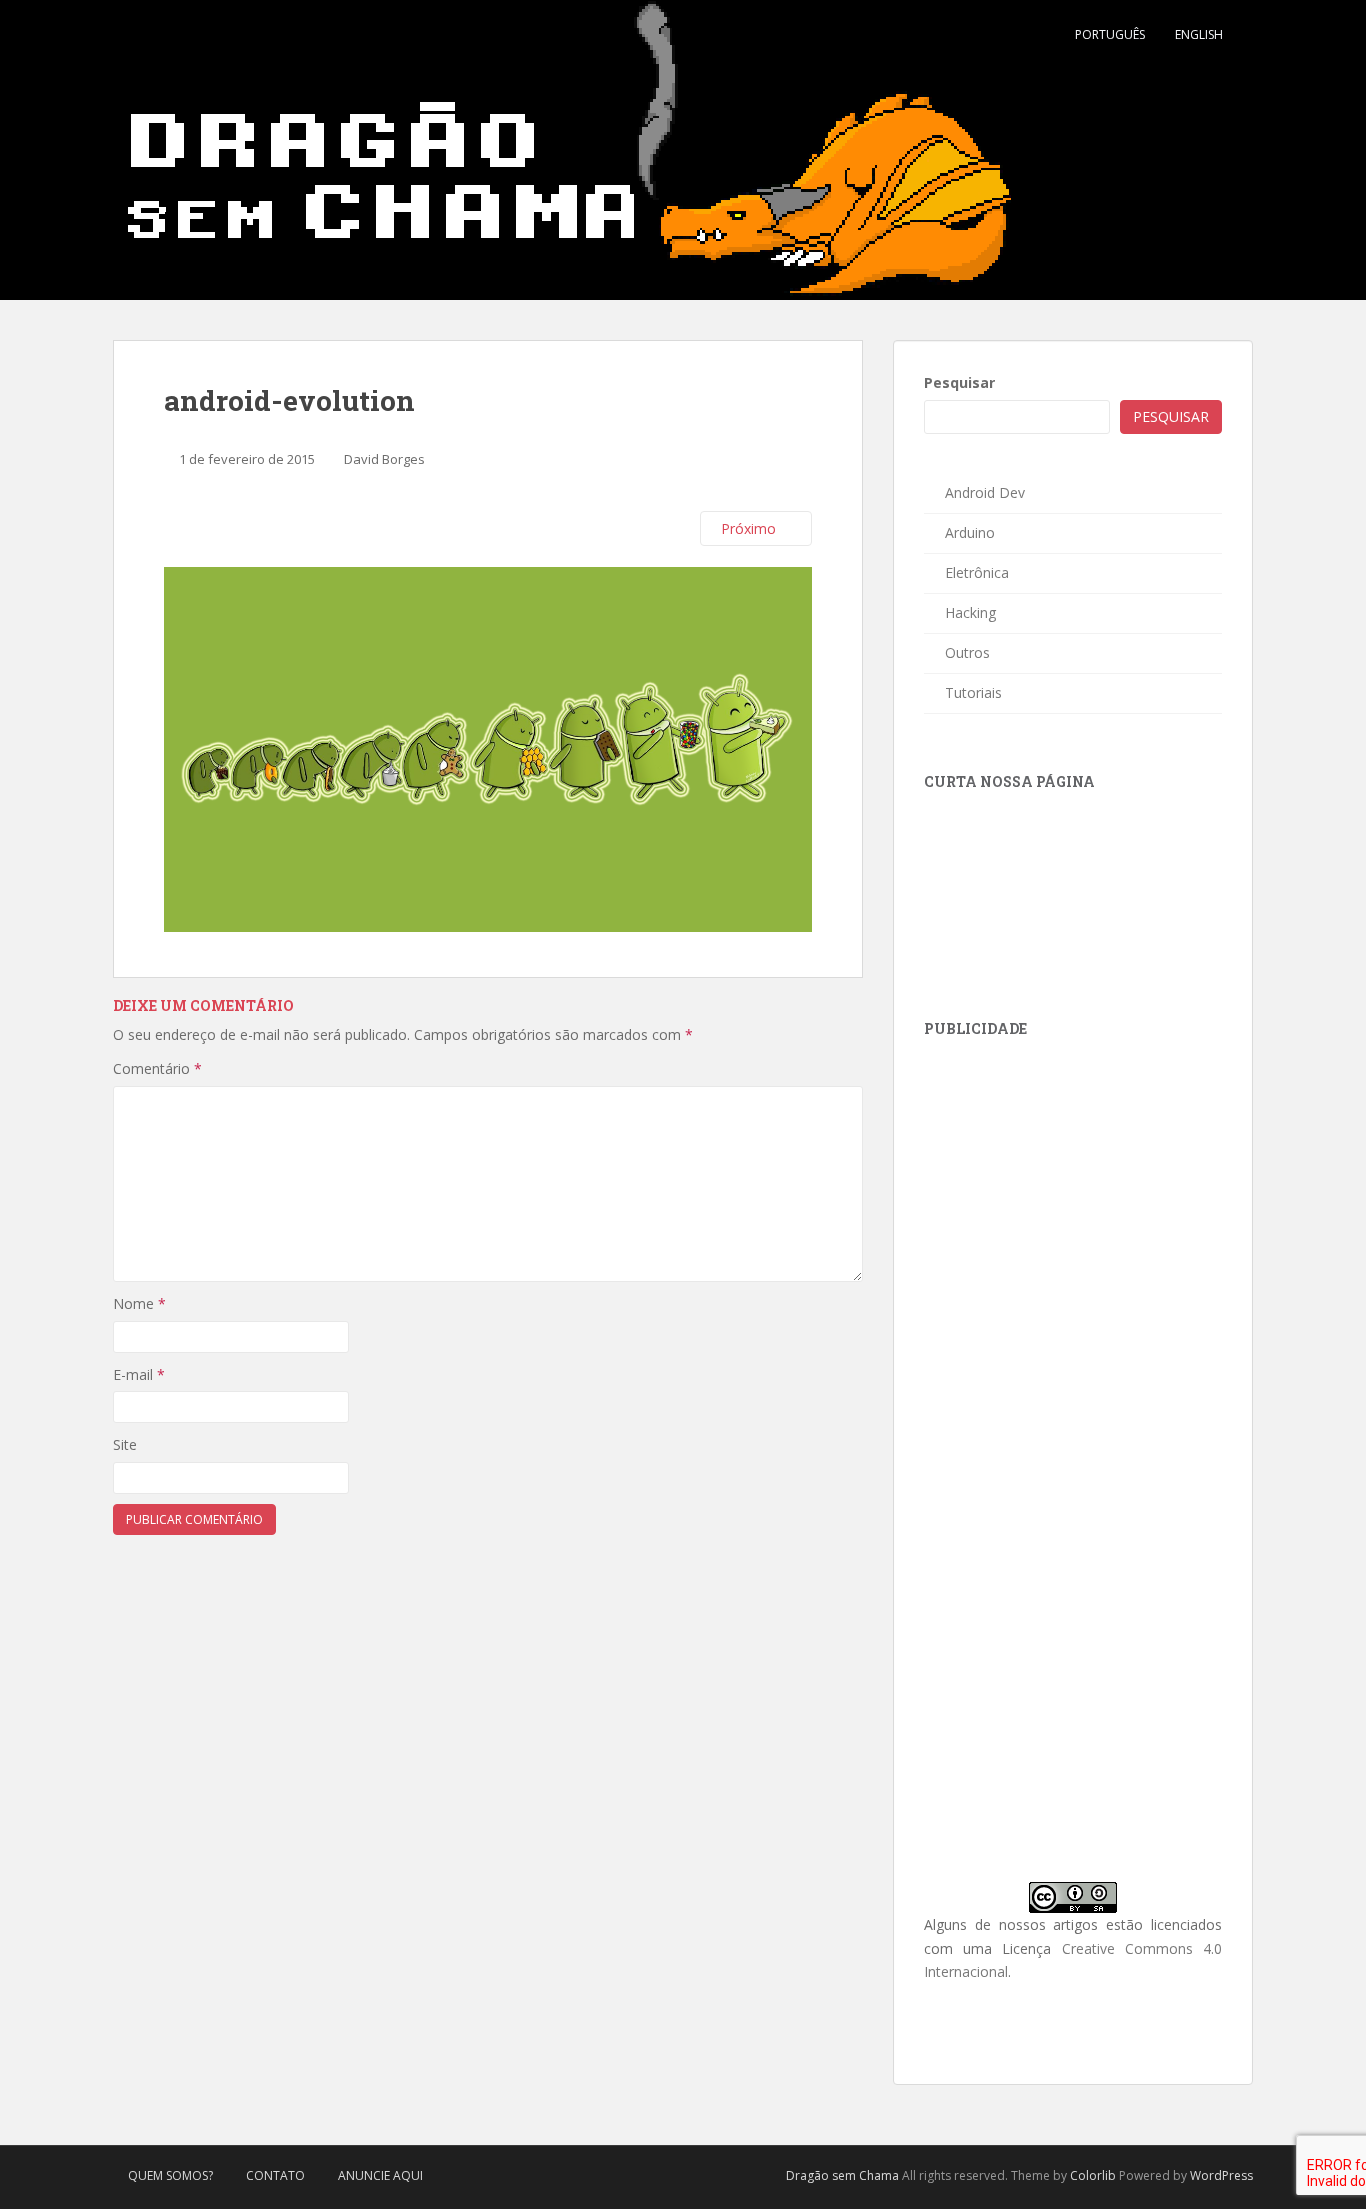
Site (125, 1444)
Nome (139, 1303)
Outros (967, 652)
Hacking (970, 612)
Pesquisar (959, 382)
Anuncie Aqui (380, 2175)
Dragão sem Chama (842, 2175)
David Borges (384, 459)
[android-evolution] (488, 747)
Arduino (970, 532)
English (1199, 34)
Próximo (750, 528)
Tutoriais (973, 692)
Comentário (157, 1068)
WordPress (1221, 2175)
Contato (275, 2175)
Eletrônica (977, 572)
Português (1110, 34)
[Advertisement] (1074, 1186)
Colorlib (1093, 2175)
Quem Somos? (170, 2175)
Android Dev (985, 492)
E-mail (139, 1374)
